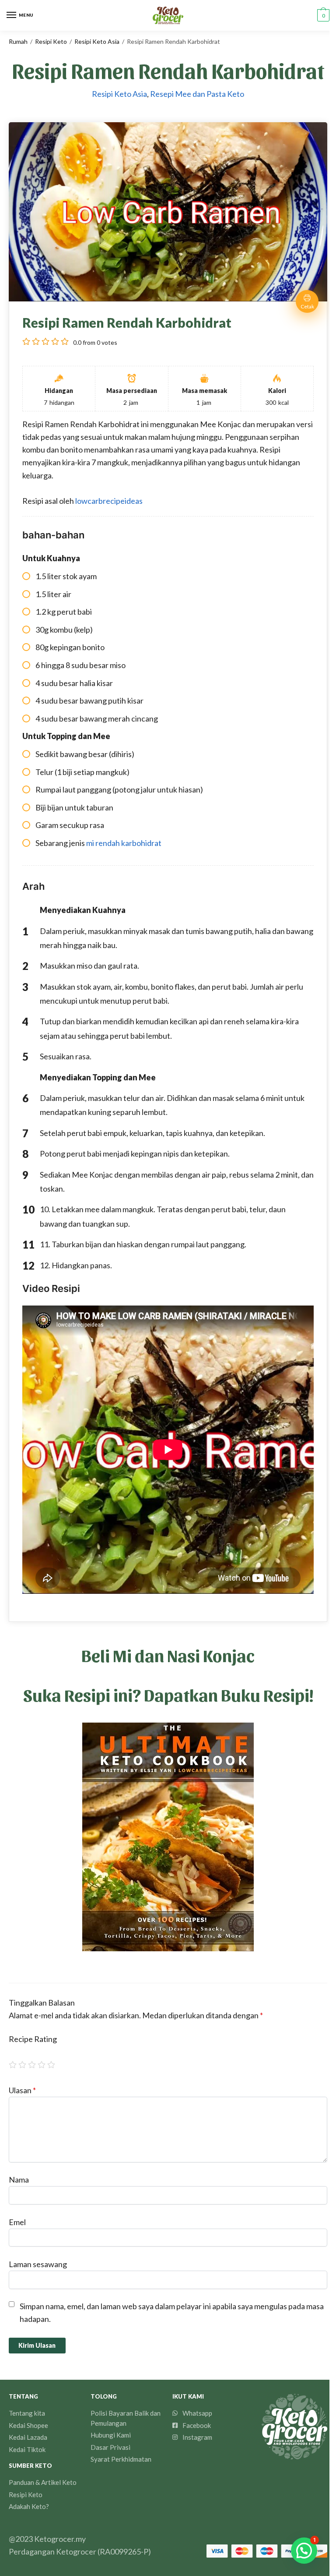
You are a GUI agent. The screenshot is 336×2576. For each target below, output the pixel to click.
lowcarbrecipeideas (109, 501)
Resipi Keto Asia (97, 41)
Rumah (18, 41)
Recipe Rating (33, 2039)
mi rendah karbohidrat (124, 843)
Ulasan (22, 2090)
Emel (17, 2222)
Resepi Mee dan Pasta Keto (197, 94)
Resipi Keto (51, 41)
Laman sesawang (38, 2264)
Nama (19, 2180)
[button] (304, 2551)
